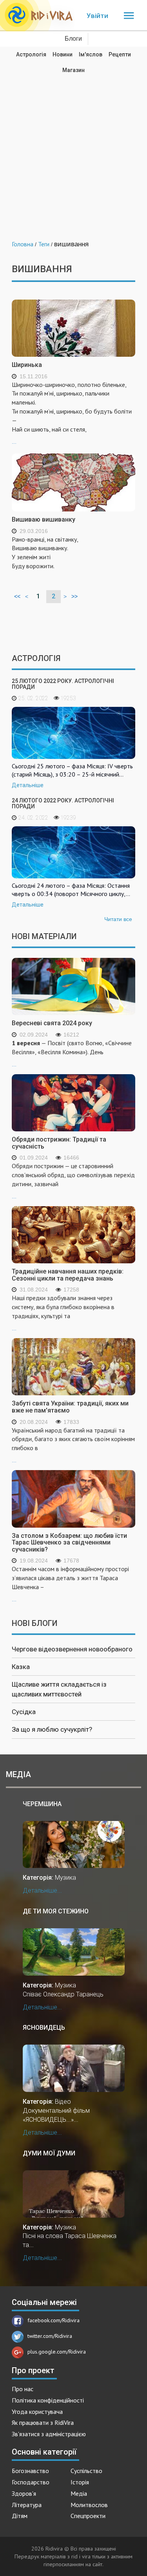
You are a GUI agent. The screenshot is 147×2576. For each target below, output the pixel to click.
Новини (63, 54)
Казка (21, 1667)
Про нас (23, 2389)
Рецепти (120, 54)
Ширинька (27, 365)
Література (27, 2505)
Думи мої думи (49, 2153)
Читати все (118, 919)
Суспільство (86, 2471)
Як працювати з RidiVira (43, 2422)
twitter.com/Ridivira (50, 2336)
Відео (63, 2102)
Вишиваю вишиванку (44, 519)
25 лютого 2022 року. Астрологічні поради (63, 684)
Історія (80, 2482)
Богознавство (30, 2471)
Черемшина (42, 1804)
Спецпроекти (88, 2516)
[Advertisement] (73, 151)
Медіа (79, 2493)
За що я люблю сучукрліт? (52, 1729)
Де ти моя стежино (56, 1911)
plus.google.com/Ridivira (57, 2352)
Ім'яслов (91, 54)
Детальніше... (42, 1890)
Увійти (97, 16)
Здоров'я (24, 2493)
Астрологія (31, 54)
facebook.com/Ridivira (54, 2320)
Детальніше (28, 785)
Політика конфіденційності (48, 2400)
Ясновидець (44, 2028)
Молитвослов (89, 2505)
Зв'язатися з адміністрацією (49, 2434)
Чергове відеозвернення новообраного (72, 1649)
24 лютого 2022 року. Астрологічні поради (63, 803)
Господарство (31, 2482)
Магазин (73, 70)
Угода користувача (37, 2412)
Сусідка (24, 1712)
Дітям (20, 2516)
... (72, 413)
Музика (65, 1878)
